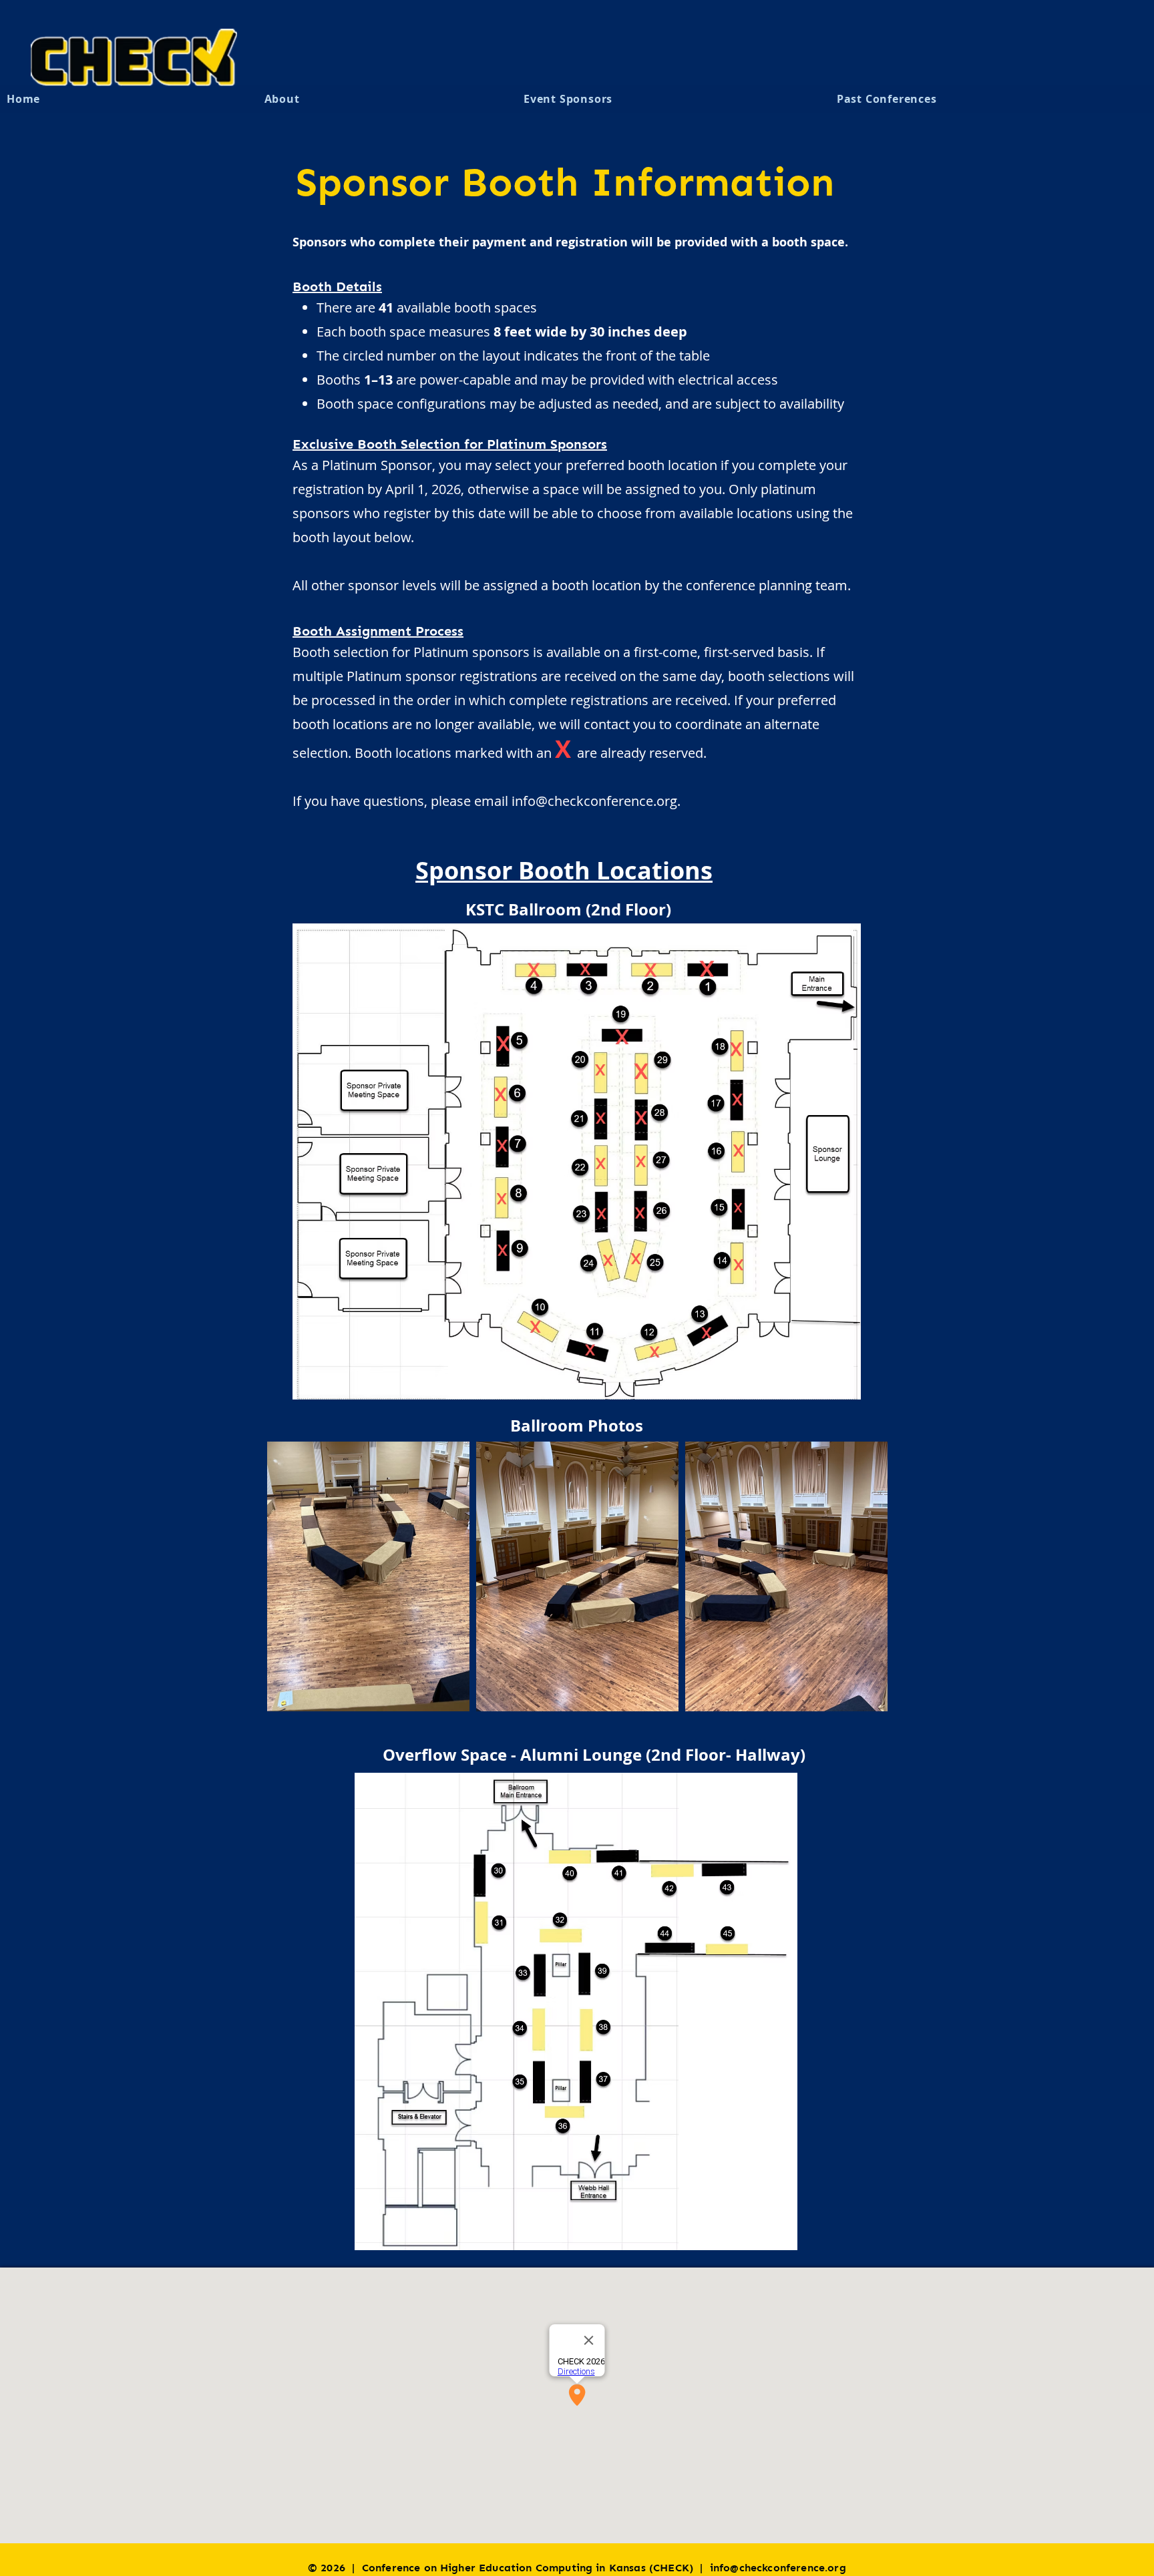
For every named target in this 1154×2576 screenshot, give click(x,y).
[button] (674, 99)
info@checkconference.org (594, 801)
